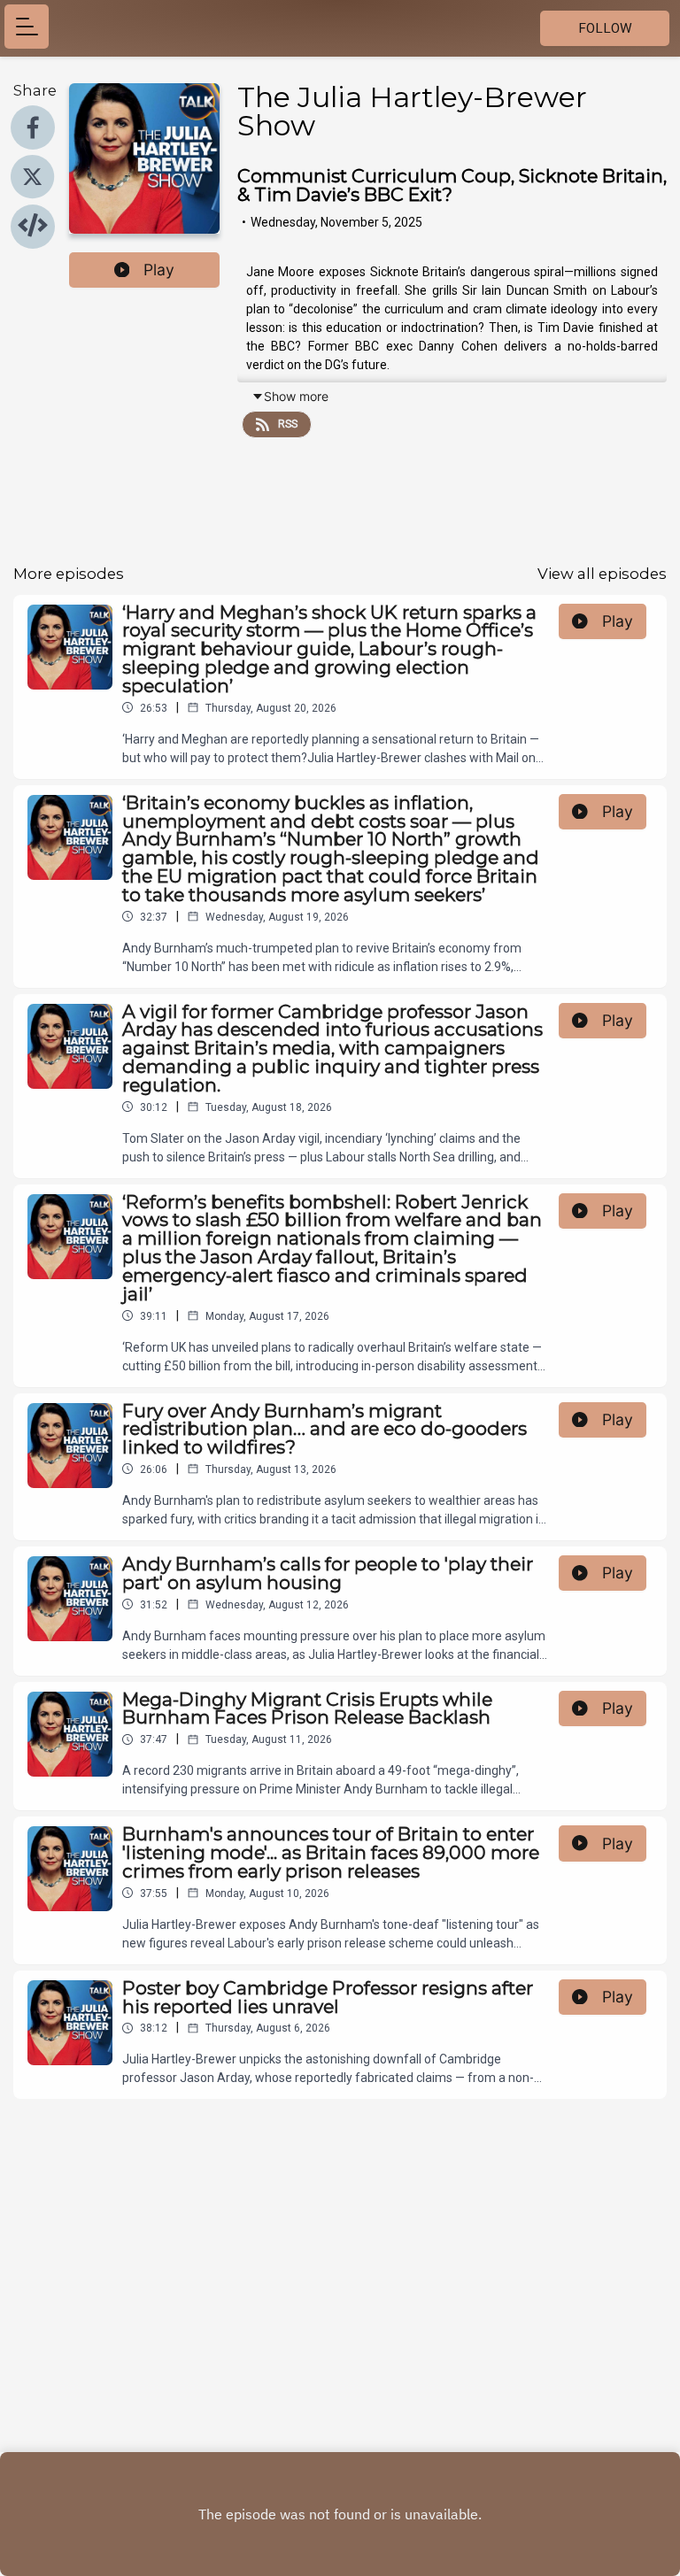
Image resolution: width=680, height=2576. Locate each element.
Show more (296, 396)
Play (159, 270)
